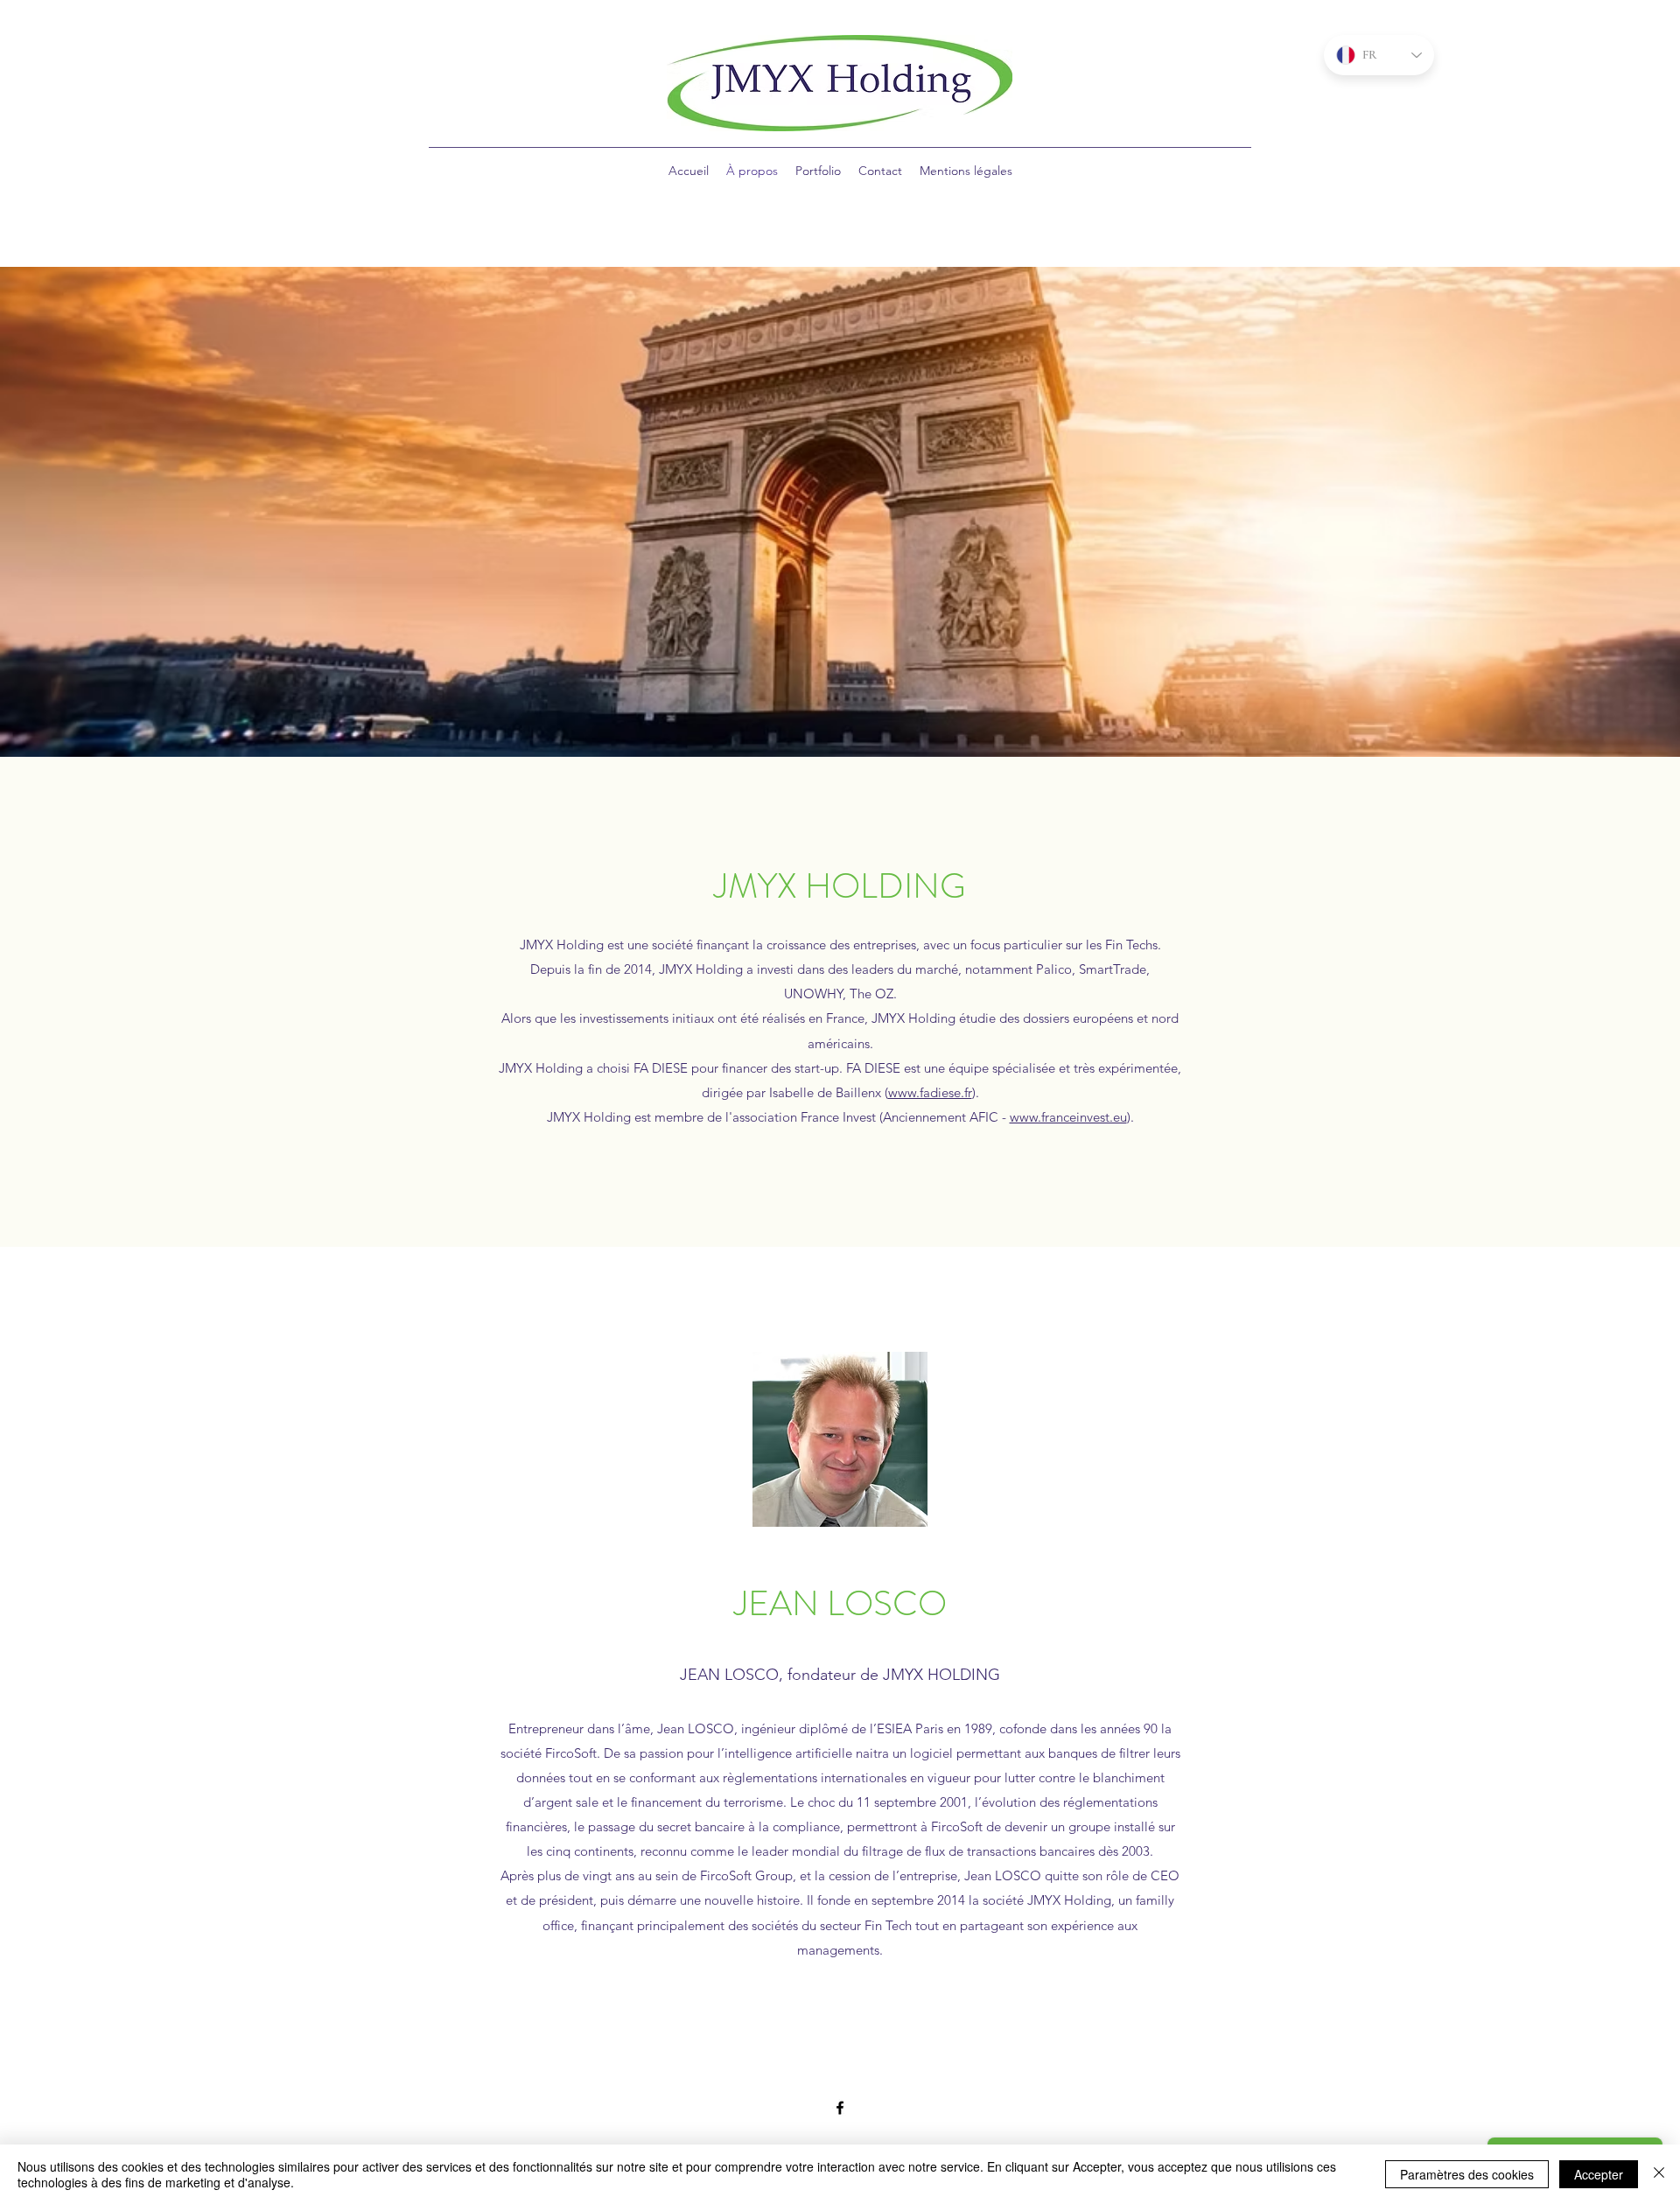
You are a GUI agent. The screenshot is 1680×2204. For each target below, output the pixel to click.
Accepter (1599, 2174)
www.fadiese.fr (930, 1092)
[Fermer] (1659, 2174)
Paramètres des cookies (1467, 2174)
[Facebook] (840, 2108)
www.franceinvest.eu (1068, 1117)
